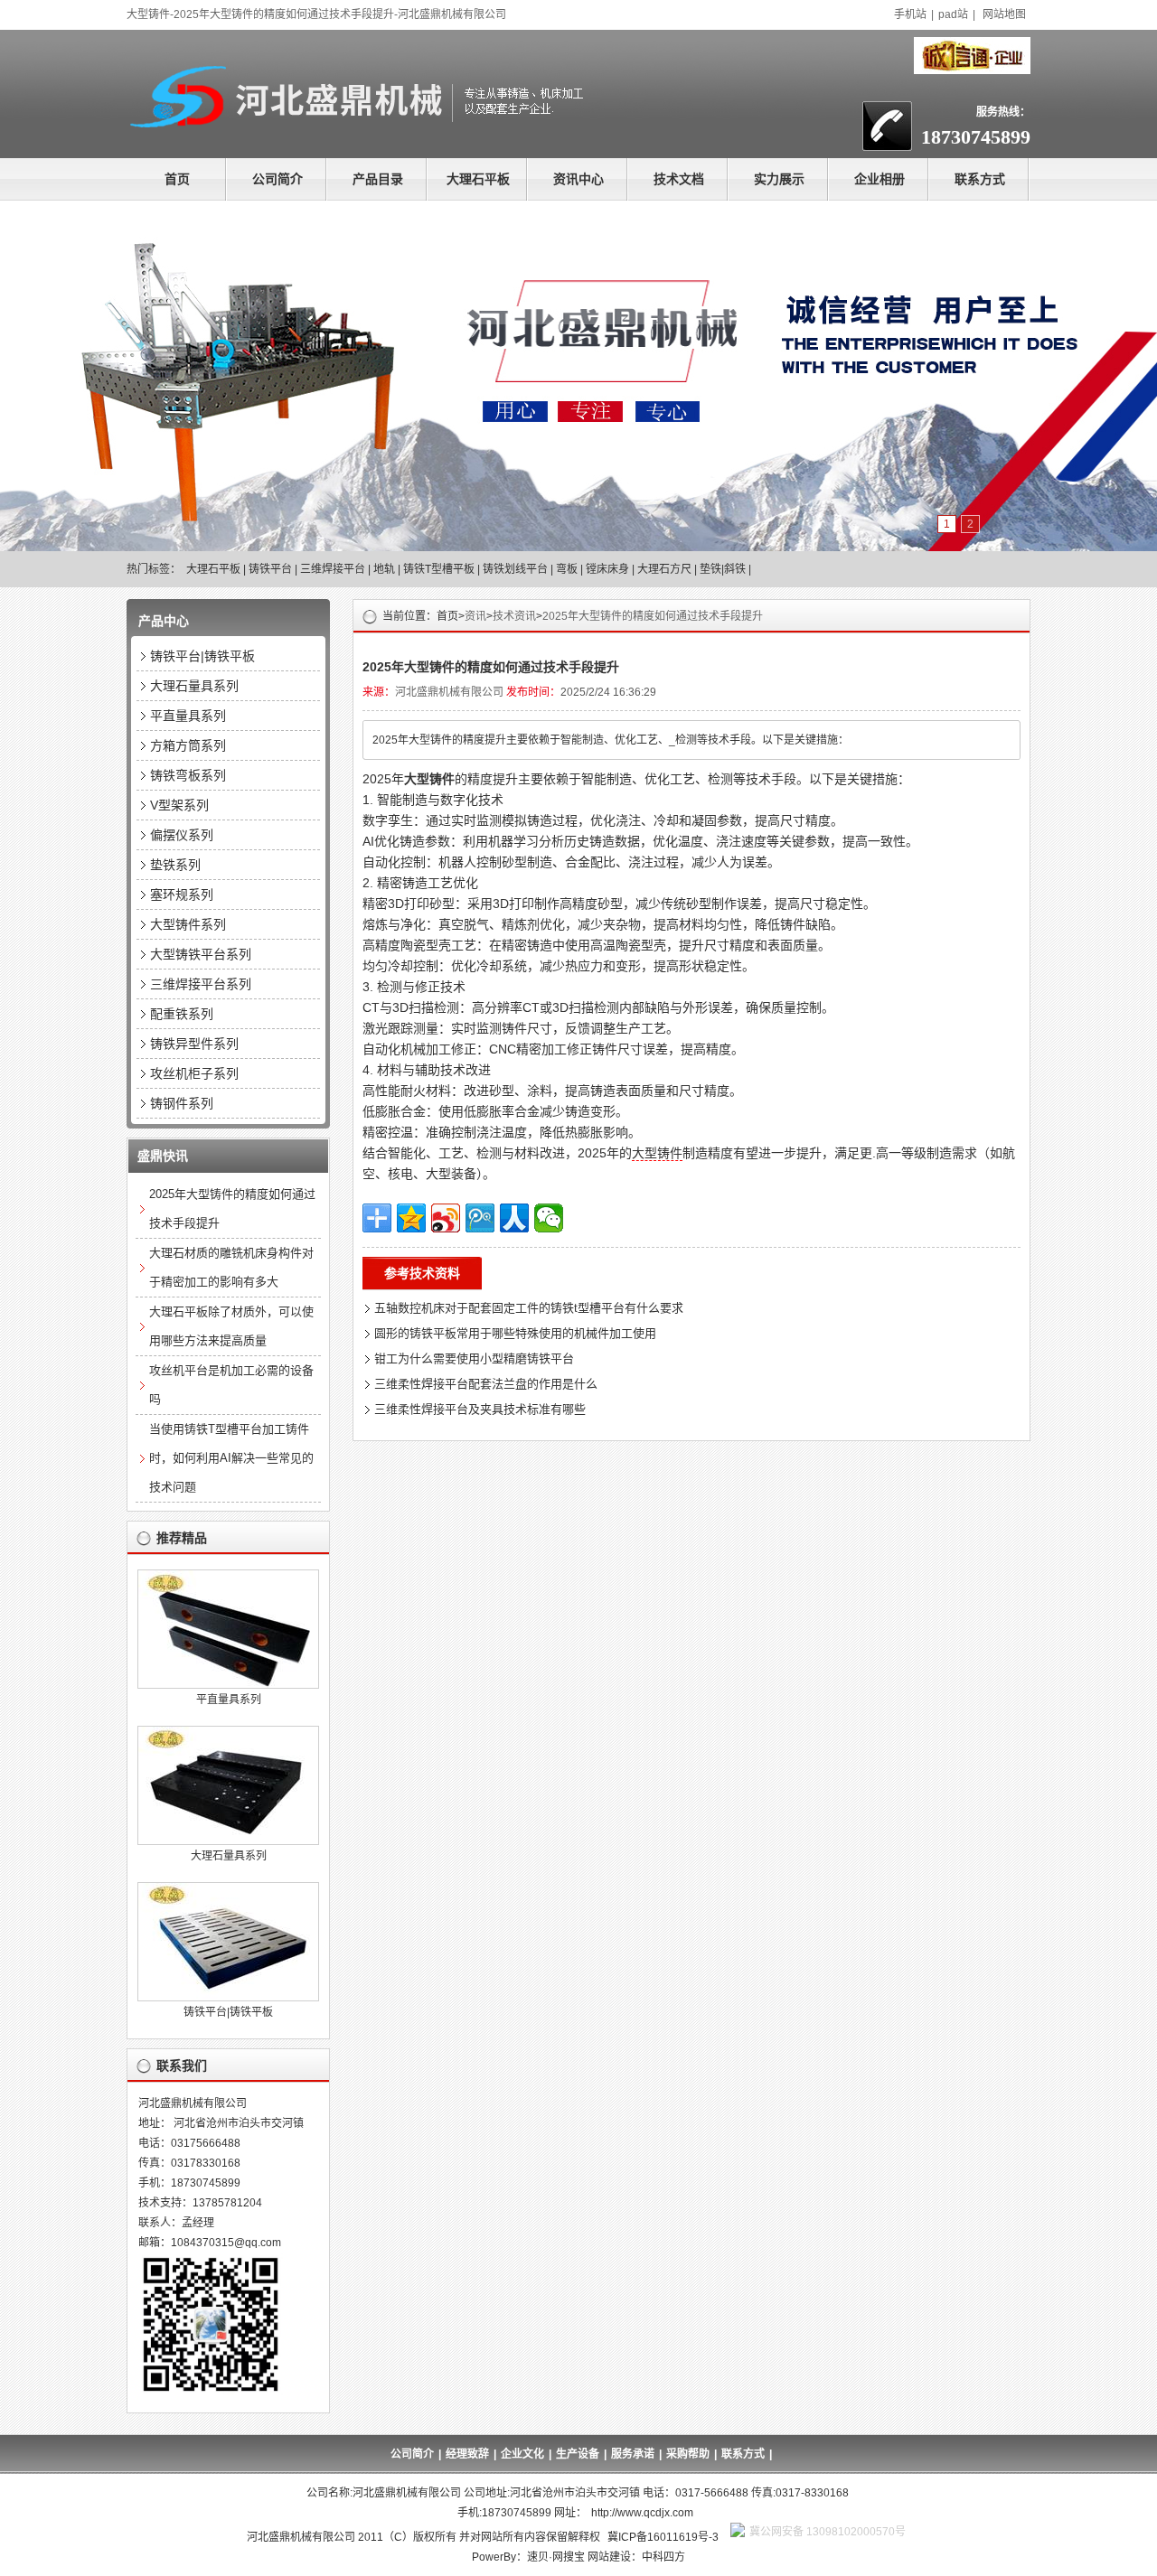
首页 (177, 179)
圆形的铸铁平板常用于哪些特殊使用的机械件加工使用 (515, 1333)
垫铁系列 (175, 865)
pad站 (953, 14)
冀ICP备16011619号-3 (663, 2537)
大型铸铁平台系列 (201, 954)
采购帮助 (688, 2454)
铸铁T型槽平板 (439, 569)
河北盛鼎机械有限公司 (449, 692)
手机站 (910, 14)
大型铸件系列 (188, 924)
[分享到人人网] (514, 1218)
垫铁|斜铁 (723, 569)
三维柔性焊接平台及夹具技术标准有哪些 (480, 1409)
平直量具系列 (188, 716)
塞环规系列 (182, 895)
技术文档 (679, 179)
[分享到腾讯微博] (480, 1218)
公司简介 (277, 179)
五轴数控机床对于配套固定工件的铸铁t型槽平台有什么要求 (529, 1308)
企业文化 (522, 2454)
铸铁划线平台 (515, 569)
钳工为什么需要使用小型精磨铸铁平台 (474, 1358)
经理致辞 (467, 2454)
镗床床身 (607, 569)
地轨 (384, 569)
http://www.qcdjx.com (642, 2513)
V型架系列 (179, 805)
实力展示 (779, 179)
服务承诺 (633, 2454)
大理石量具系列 (194, 686)
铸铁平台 (270, 569)
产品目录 (378, 179)
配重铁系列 (182, 1014)
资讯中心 (578, 179)
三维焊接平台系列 (201, 984)
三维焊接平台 (333, 569)
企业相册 (880, 179)
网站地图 (1004, 14)
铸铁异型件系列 (194, 1044)
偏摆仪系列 (182, 835)
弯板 (567, 569)
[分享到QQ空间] (411, 1218)
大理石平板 (478, 179)
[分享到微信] (549, 1218)
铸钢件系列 (182, 1103)
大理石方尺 (664, 569)
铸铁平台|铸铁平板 (202, 656)
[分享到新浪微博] (446, 1218)
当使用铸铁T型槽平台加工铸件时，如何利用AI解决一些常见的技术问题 (231, 1458)
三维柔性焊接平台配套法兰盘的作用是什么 (486, 1384)
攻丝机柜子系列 (194, 1073)
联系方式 (980, 179)
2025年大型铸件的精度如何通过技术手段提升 (653, 616)
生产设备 (578, 2454)
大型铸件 (657, 1153)
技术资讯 (514, 616)
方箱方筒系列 (188, 745)
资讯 (475, 616)
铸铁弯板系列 (188, 775)
